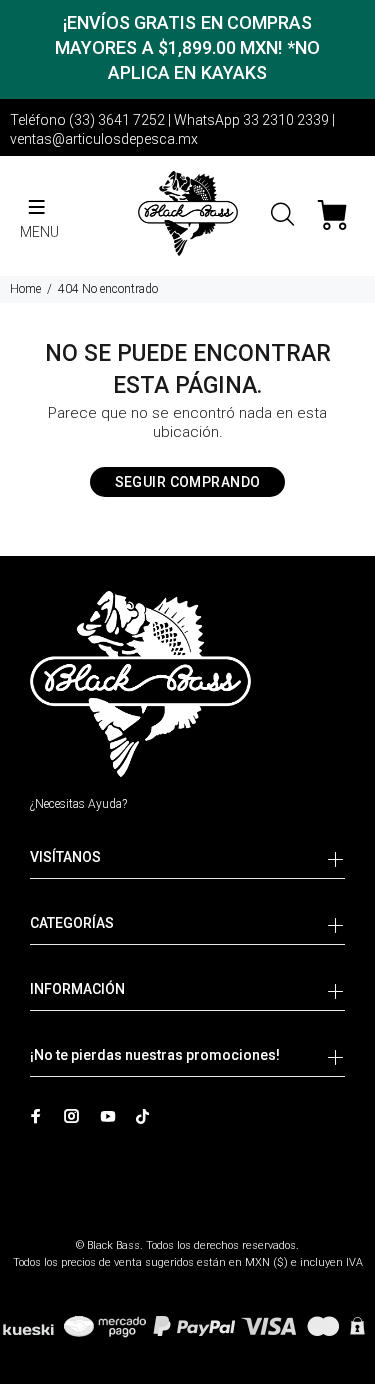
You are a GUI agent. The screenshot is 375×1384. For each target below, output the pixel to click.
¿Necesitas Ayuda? (78, 804)
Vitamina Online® (187, 1228)
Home (25, 289)
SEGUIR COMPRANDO (188, 482)
